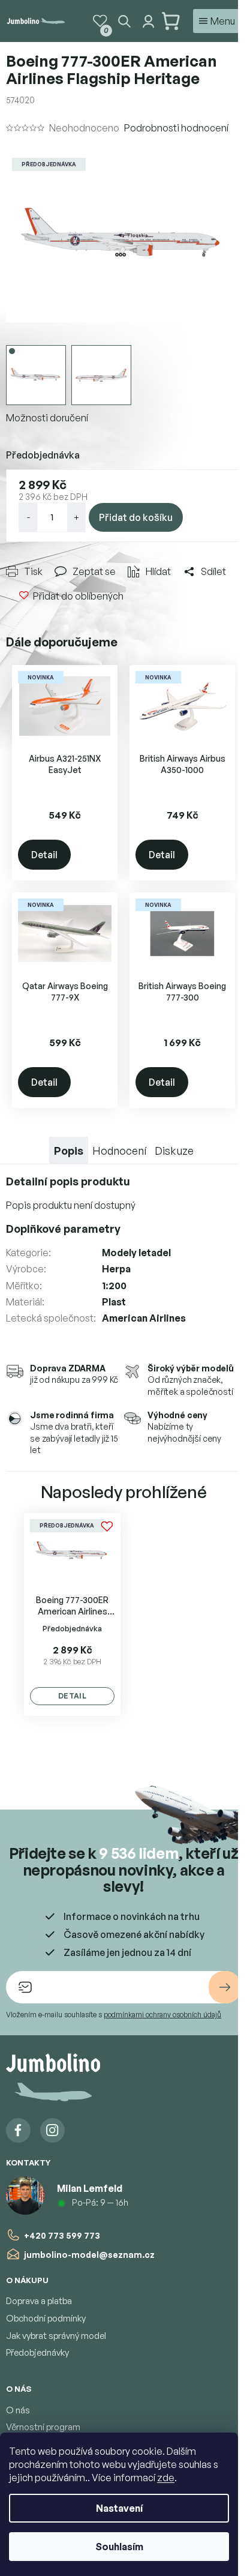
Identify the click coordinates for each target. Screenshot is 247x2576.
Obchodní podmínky (46, 2318)
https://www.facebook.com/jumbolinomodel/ (18, 2130)
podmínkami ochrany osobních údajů (162, 2015)
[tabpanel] (72, 1615)
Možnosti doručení (47, 418)
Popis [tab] (69, 1151)
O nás (18, 2410)
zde (166, 2478)
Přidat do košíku (136, 517)
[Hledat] (124, 21)
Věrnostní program (43, 2427)
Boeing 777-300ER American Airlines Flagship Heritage (72, 1606)
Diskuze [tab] (174, 1151)
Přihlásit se (225, 1987)
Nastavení (119, 2508)
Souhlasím (119, 2547)
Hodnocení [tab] (119, 1151)
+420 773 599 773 (62, 2235)
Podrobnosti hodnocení (176, 128)
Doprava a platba (39, 2301)
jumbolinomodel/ (52, 2130)
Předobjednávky (37, 2352)
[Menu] (217, 21)
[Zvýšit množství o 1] (76, 517)
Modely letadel (136, 1253)
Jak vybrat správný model (56, 2336)
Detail (44, 855)
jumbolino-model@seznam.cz (89, 2255)
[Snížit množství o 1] (28, 517)
